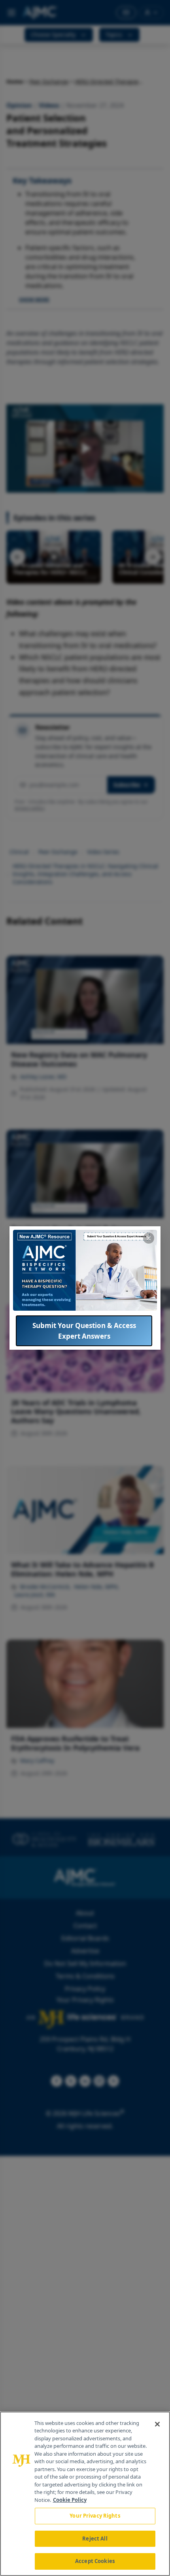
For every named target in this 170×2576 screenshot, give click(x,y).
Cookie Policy (70, 2500)
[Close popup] (149, 1238)
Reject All (95, 2539)
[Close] (157, 2424)
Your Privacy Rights (95, 2516)
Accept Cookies (95, 2561)
